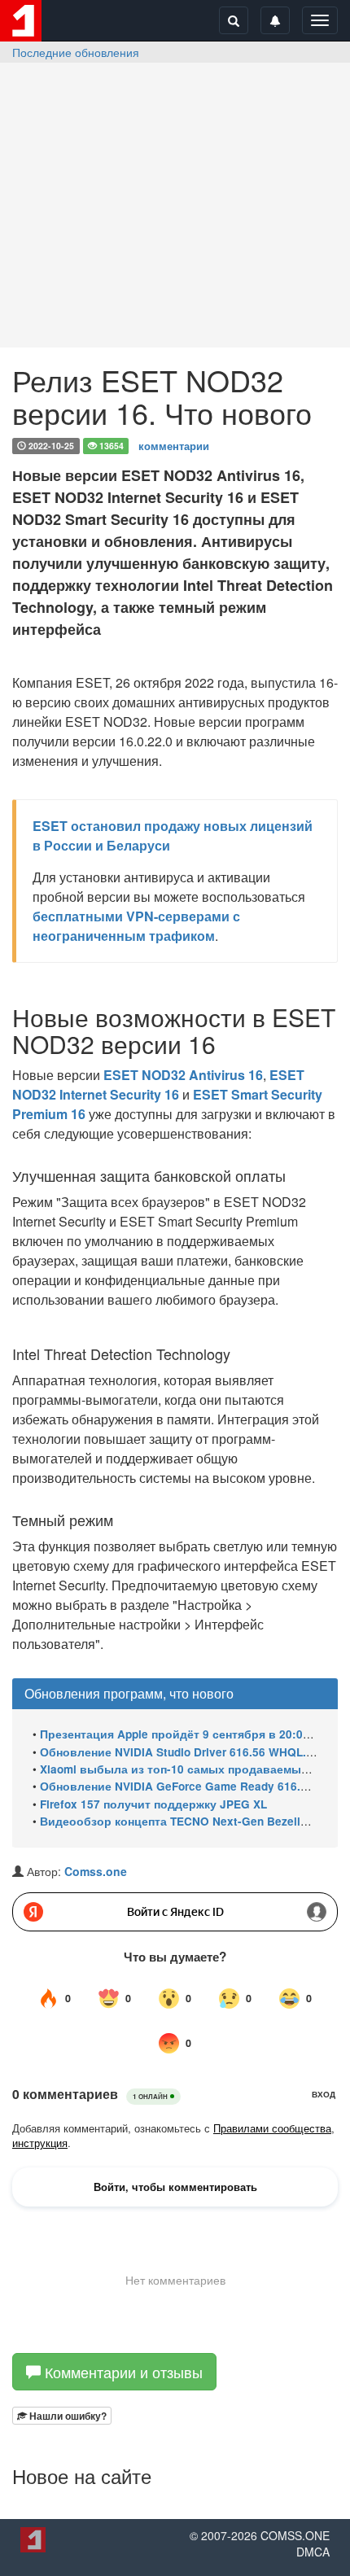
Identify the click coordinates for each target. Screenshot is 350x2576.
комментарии (174, 445)
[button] (62, 2416)
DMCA (313, 2552)
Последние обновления (76, 52)
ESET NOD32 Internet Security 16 (158, 1085)
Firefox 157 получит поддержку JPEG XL (153, 1804)
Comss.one (96, 1871)
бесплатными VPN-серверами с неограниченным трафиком (136, 926)
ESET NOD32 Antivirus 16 (183, 1075)
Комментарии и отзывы (122, 2372)
